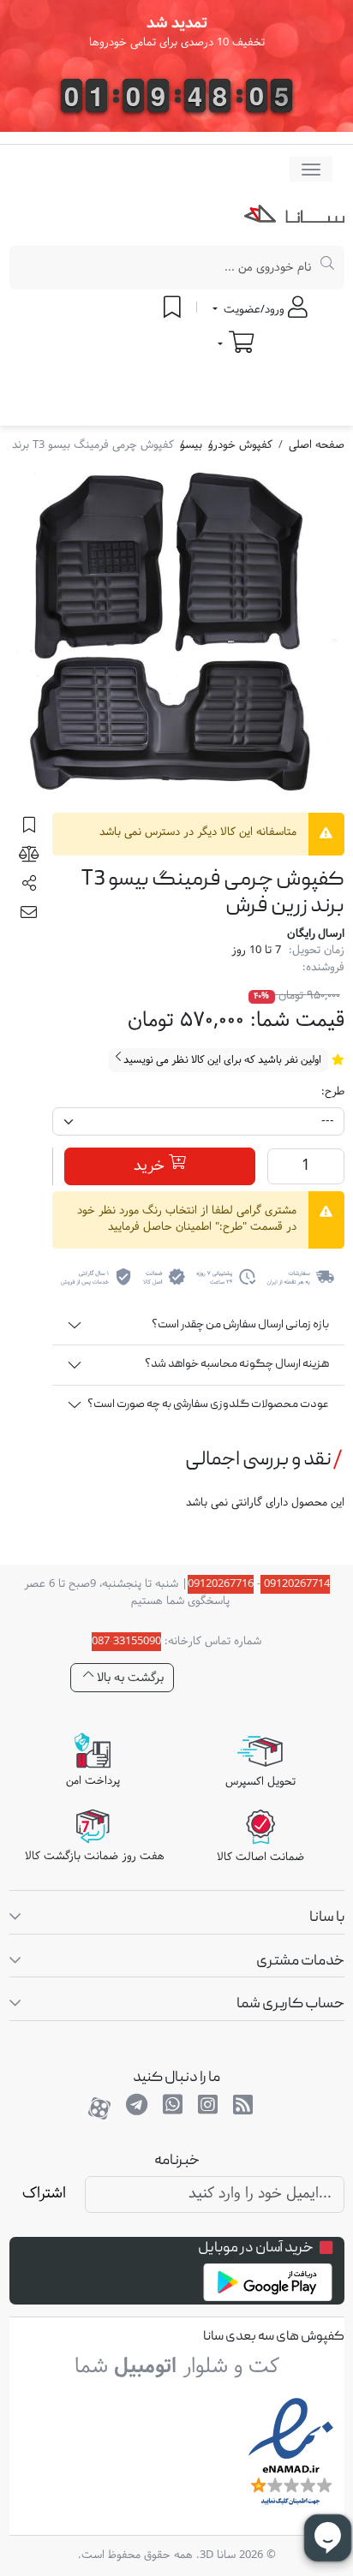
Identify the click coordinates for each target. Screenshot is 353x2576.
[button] (29, 886)
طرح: (333, 1093)
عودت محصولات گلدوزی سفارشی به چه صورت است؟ (208, 1404)
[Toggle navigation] (311, 169)
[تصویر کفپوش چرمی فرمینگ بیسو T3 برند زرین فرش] (177, 637)
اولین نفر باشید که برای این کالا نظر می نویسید (221, 1060)
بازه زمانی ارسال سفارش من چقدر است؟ (240, 1325)
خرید (151, 1167)
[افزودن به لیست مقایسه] (29, 857)
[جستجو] (328, 268)
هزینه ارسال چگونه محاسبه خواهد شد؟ (237, 1364)
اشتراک (44, 2194)
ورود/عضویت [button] (254, 310)
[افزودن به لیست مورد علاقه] (29, 827)
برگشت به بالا (129, 1678)
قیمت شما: (297, 1021)
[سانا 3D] (294, 218)
